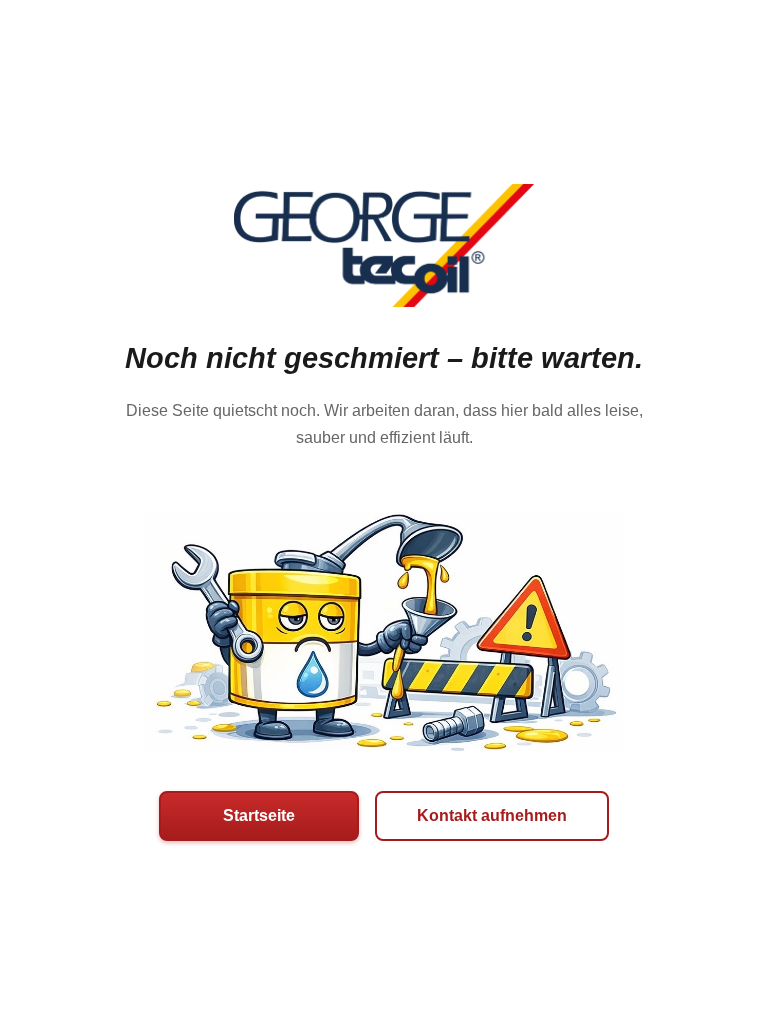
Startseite (259, 815)
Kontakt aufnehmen (492, 815)
